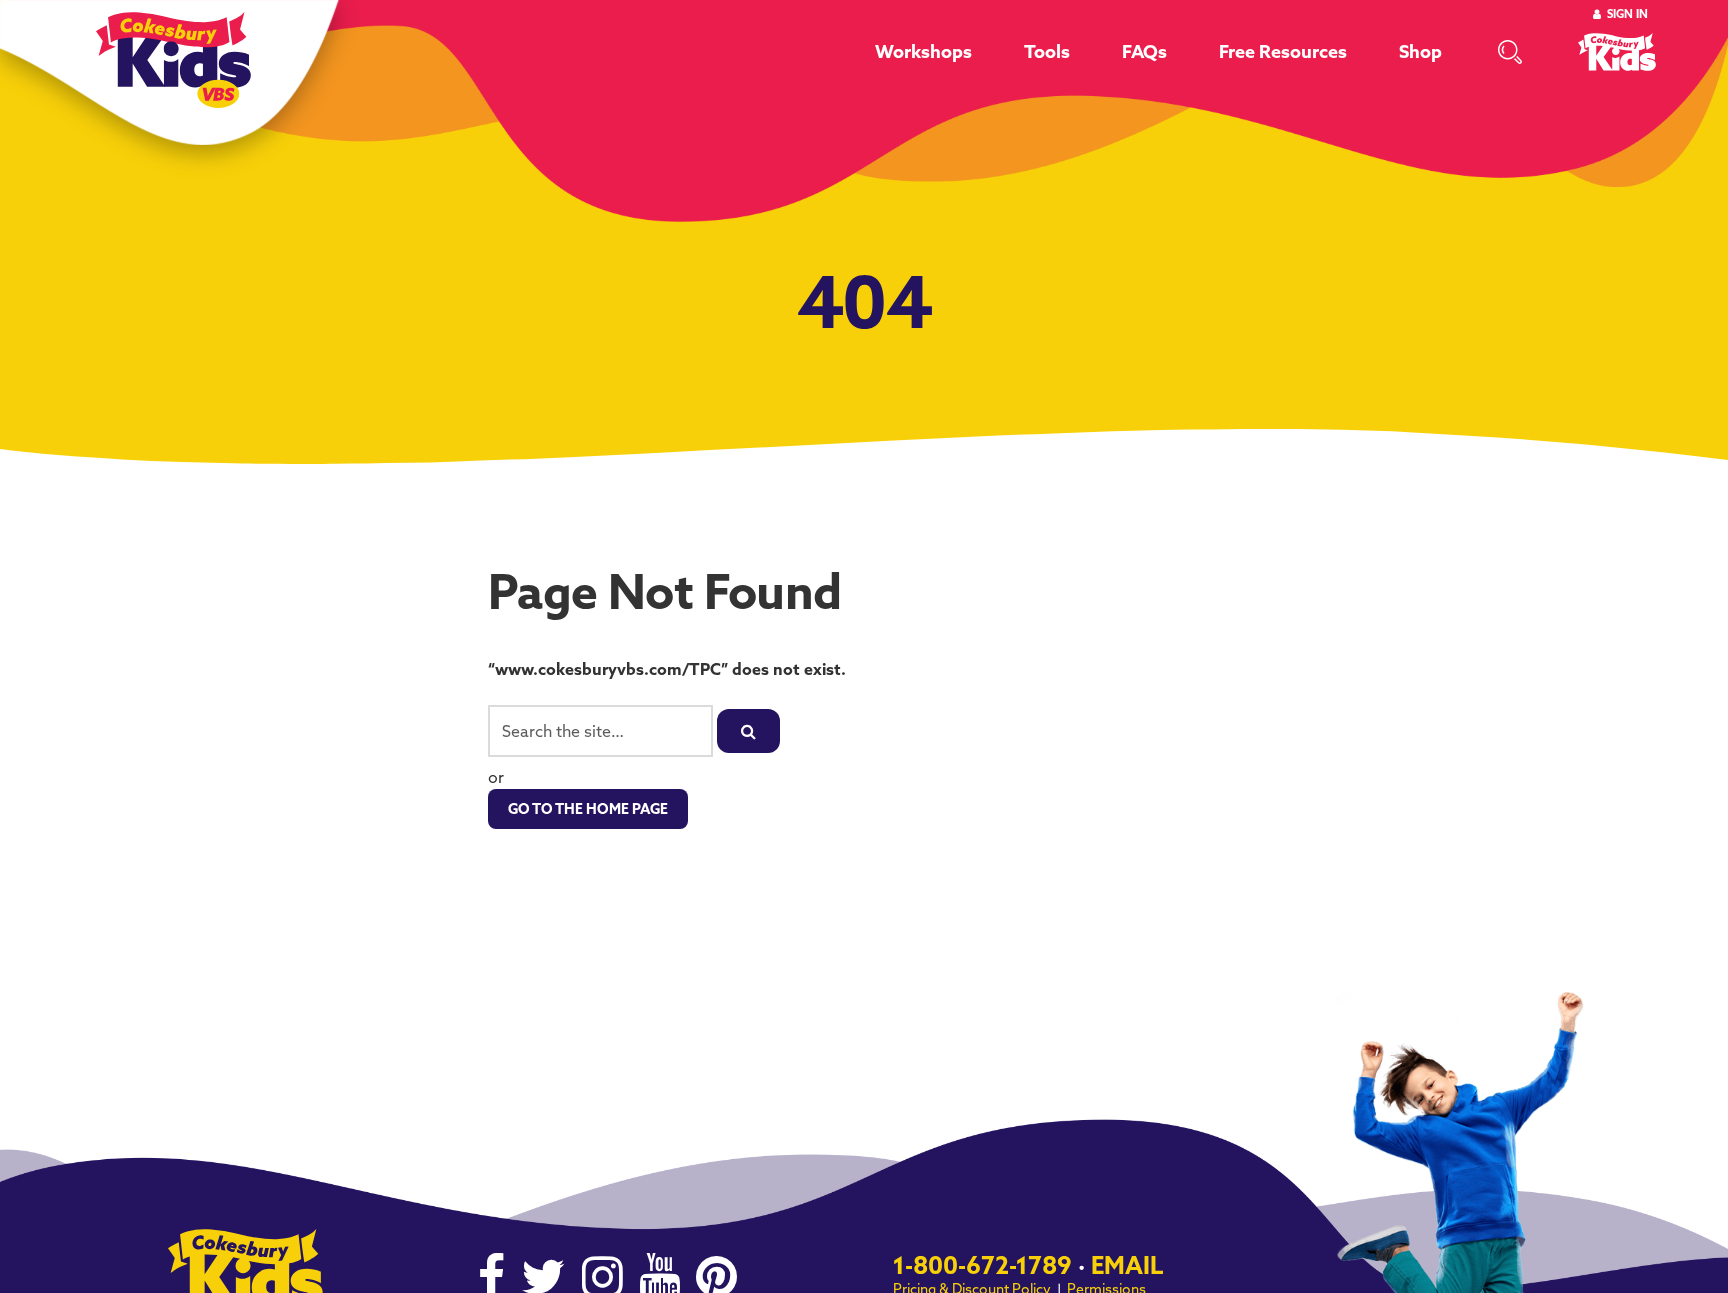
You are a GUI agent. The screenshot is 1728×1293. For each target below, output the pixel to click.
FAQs (1144, 51)
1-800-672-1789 (982, 1265)
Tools (1047, 51)
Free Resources (1283, 51)
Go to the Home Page (588, 809)
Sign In (1627, 14)
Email (1127, 1265)
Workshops (923, 51)
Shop (1420, 51)
